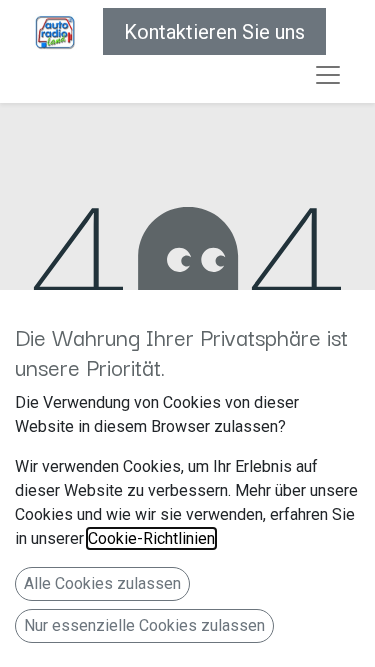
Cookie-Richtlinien (151, 538)
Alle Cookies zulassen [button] (102, 583)
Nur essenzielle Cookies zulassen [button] (144, 625)
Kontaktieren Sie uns (214, 32)
